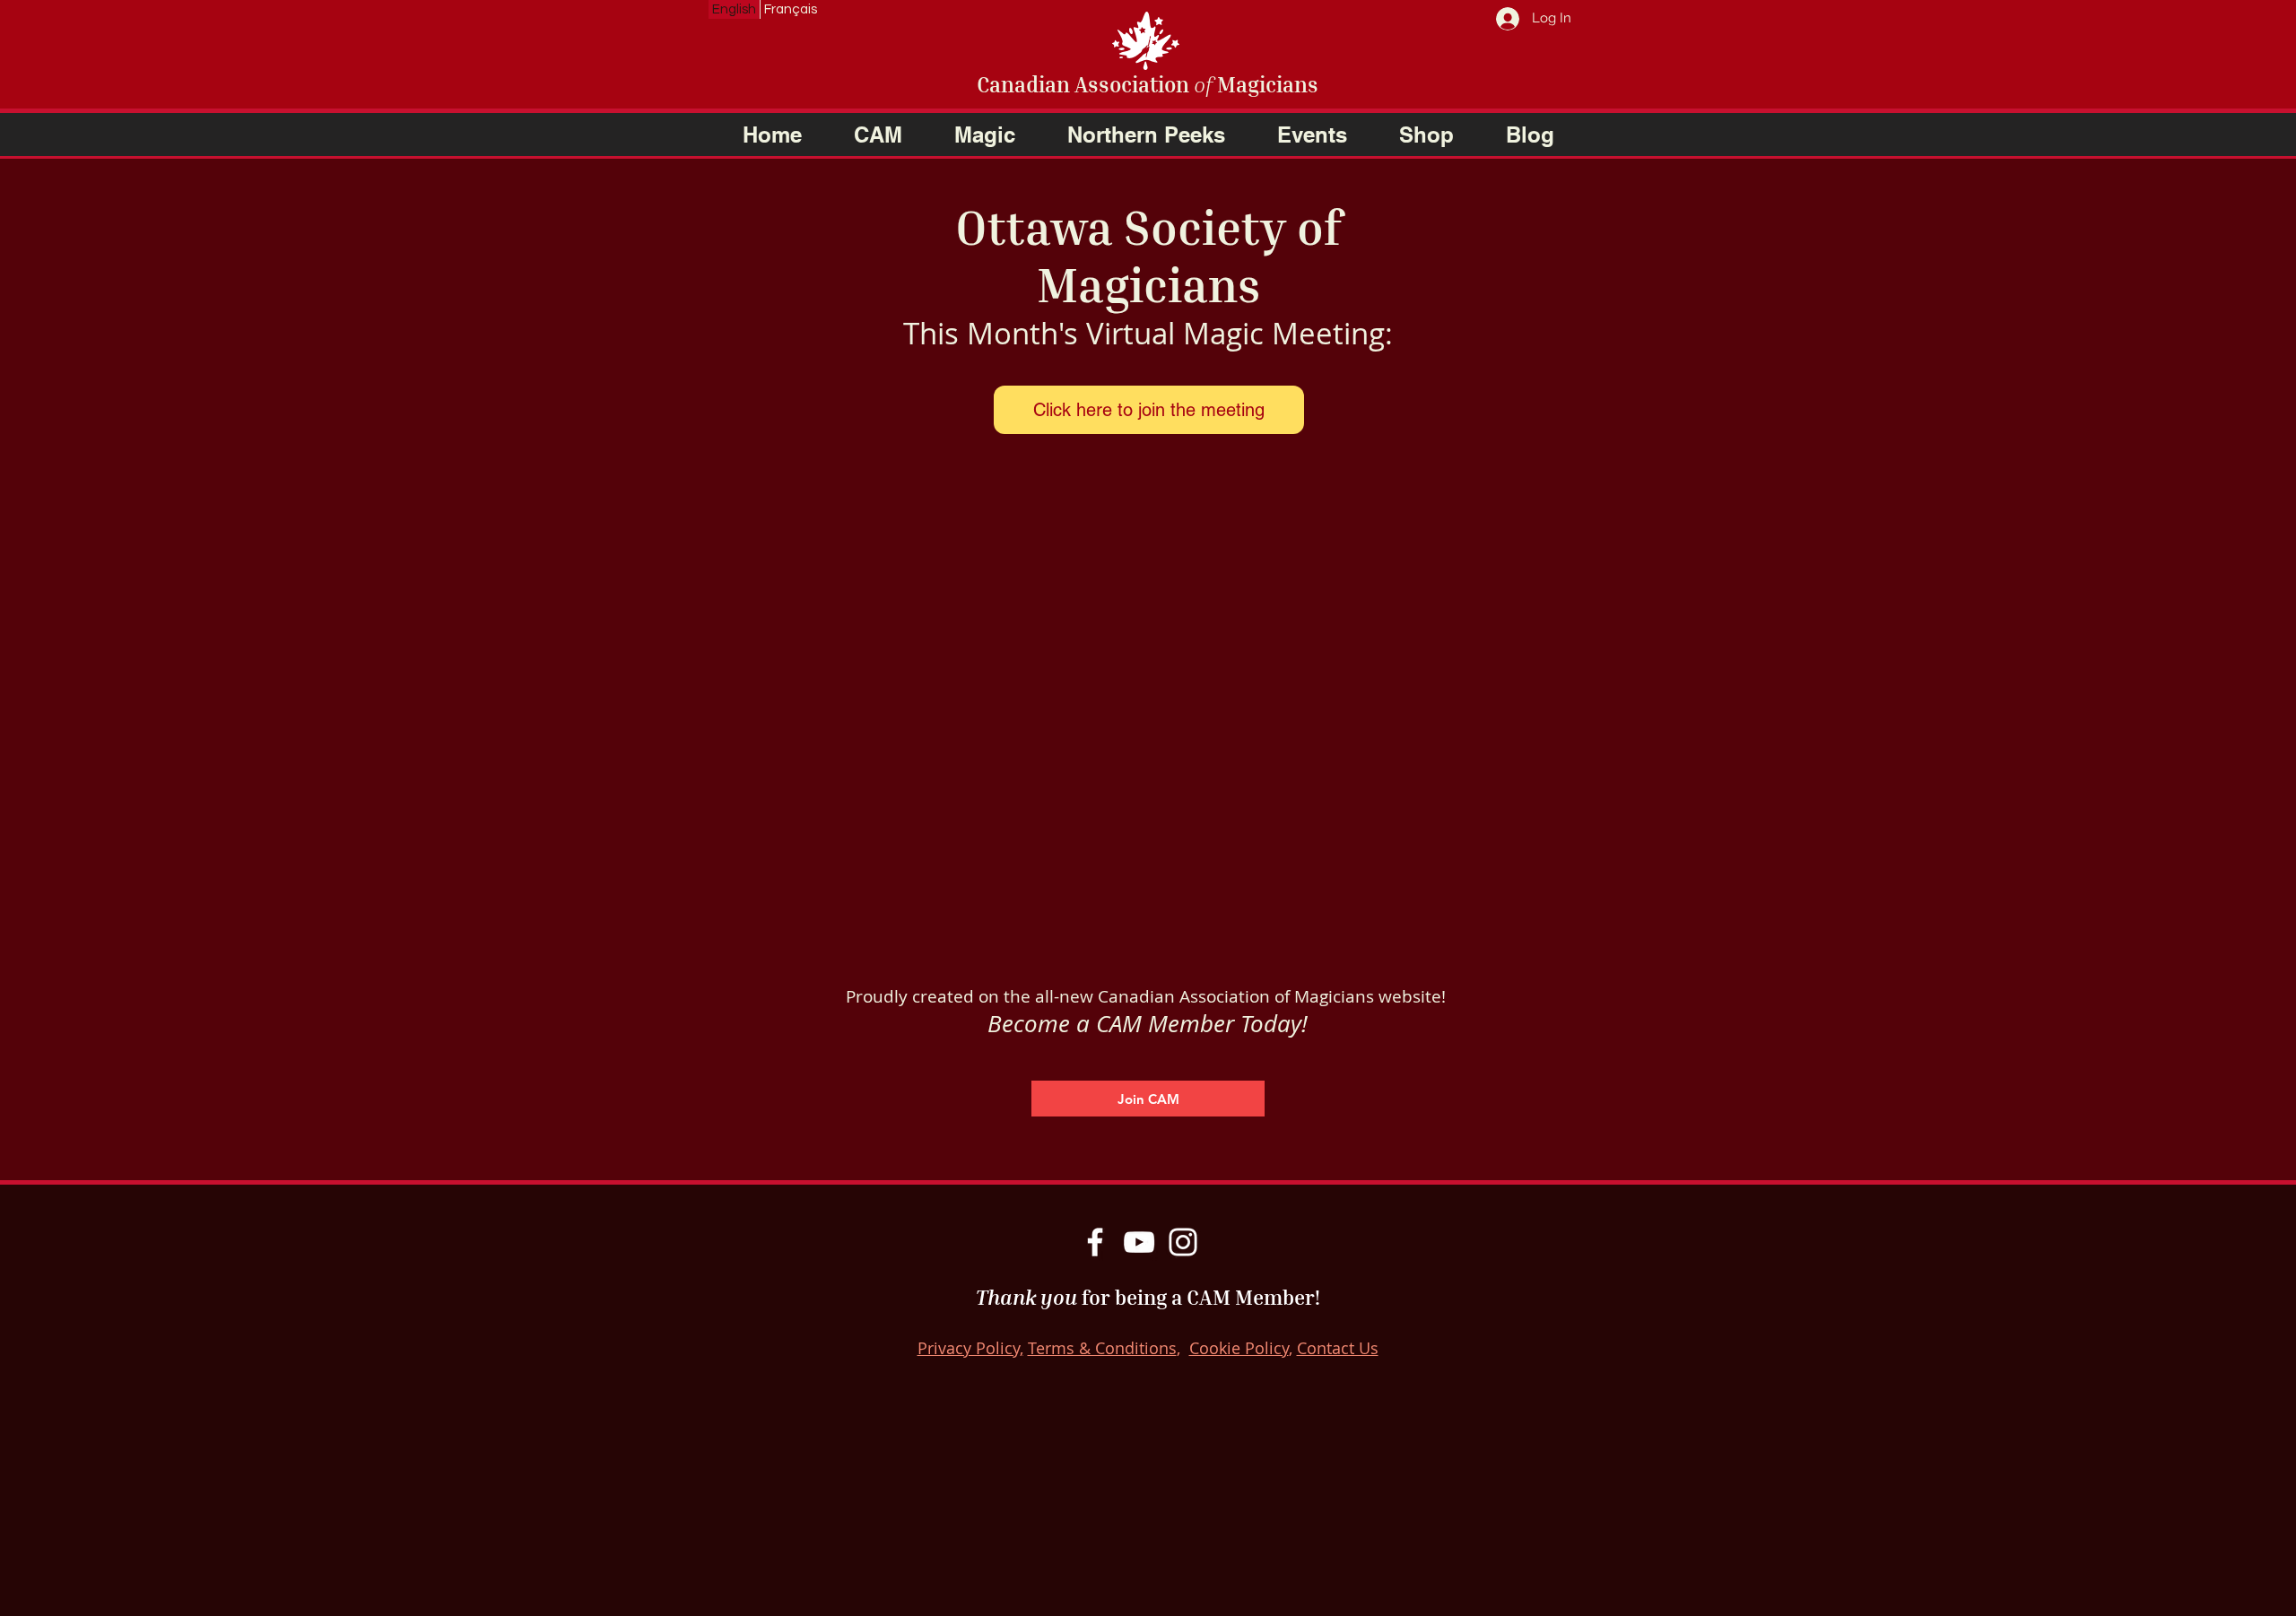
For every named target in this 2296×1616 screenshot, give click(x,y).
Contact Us (1338, 1348)
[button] (878, 135)
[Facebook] (1095, 1242)
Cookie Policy (1239, 1348)
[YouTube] (1139, 1242)
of (1203, 84)
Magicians (1265, 84)
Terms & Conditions (1102, 1348)
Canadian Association (1085, 84)
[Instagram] (1183, 1242)
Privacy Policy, (970, 1348)
